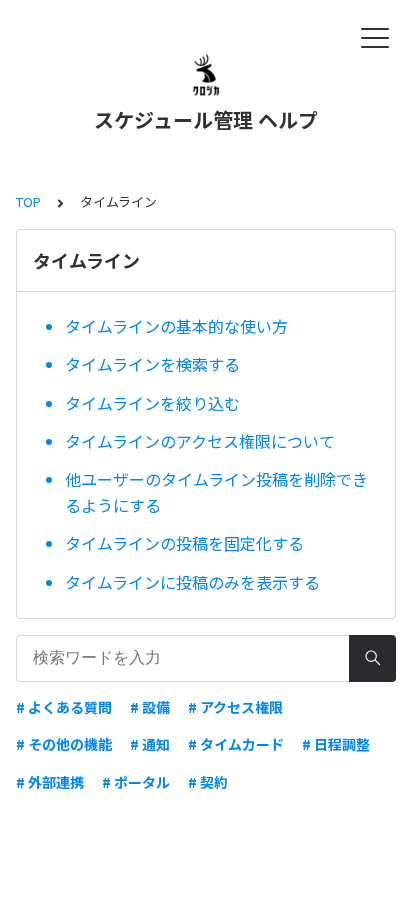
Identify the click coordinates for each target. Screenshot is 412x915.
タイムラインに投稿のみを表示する (192, 582)
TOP (28, 201)
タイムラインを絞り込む (152, 403)
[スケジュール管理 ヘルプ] (206, 75)
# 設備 (150, 707)
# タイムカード (236, 744)
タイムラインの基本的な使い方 (176, 326)
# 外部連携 (50, 782)
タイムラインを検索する (152, 364)
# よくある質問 (64, 707)
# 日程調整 (336, 744)
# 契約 (208, 782)
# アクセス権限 (235, 707)
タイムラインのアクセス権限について (200, 441)
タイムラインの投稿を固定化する (184, 543)
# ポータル (136, 782)
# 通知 (150, 744)
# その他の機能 (64, 744)
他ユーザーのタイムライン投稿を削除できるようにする (216, 492)
